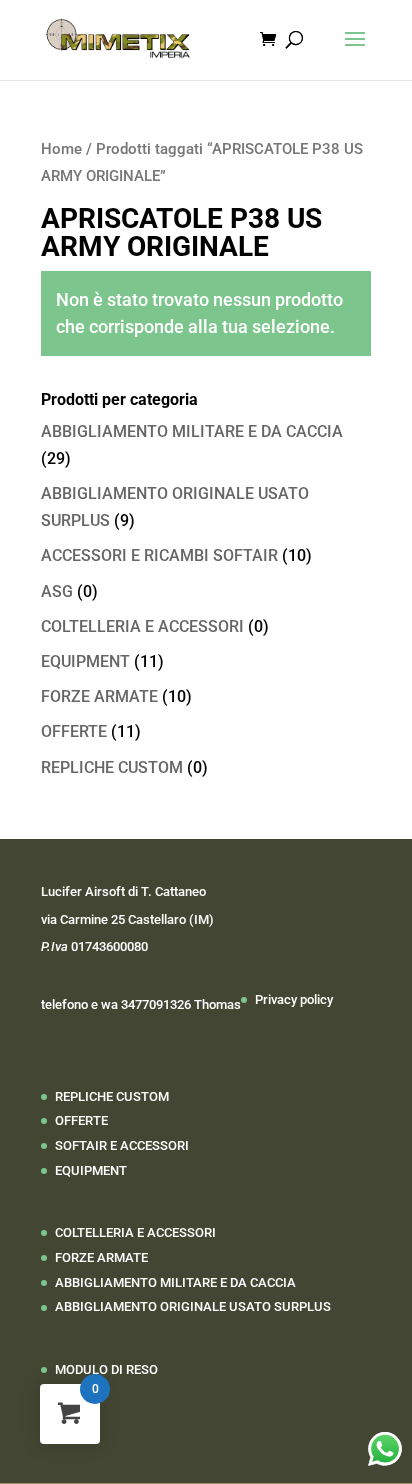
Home (61, 149)
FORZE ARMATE (99, 696)
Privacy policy (294, 999)
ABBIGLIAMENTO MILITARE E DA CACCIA (192, 431)
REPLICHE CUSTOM (112, 767)
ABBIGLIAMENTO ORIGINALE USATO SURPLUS (193, 1306)
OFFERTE (74, 731)
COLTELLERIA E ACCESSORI (142, 626)
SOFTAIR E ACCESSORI (122, 1145)
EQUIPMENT (85, 661)
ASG (57, 591)
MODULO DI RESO (106, 1369)
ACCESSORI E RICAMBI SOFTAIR (159, 555)
